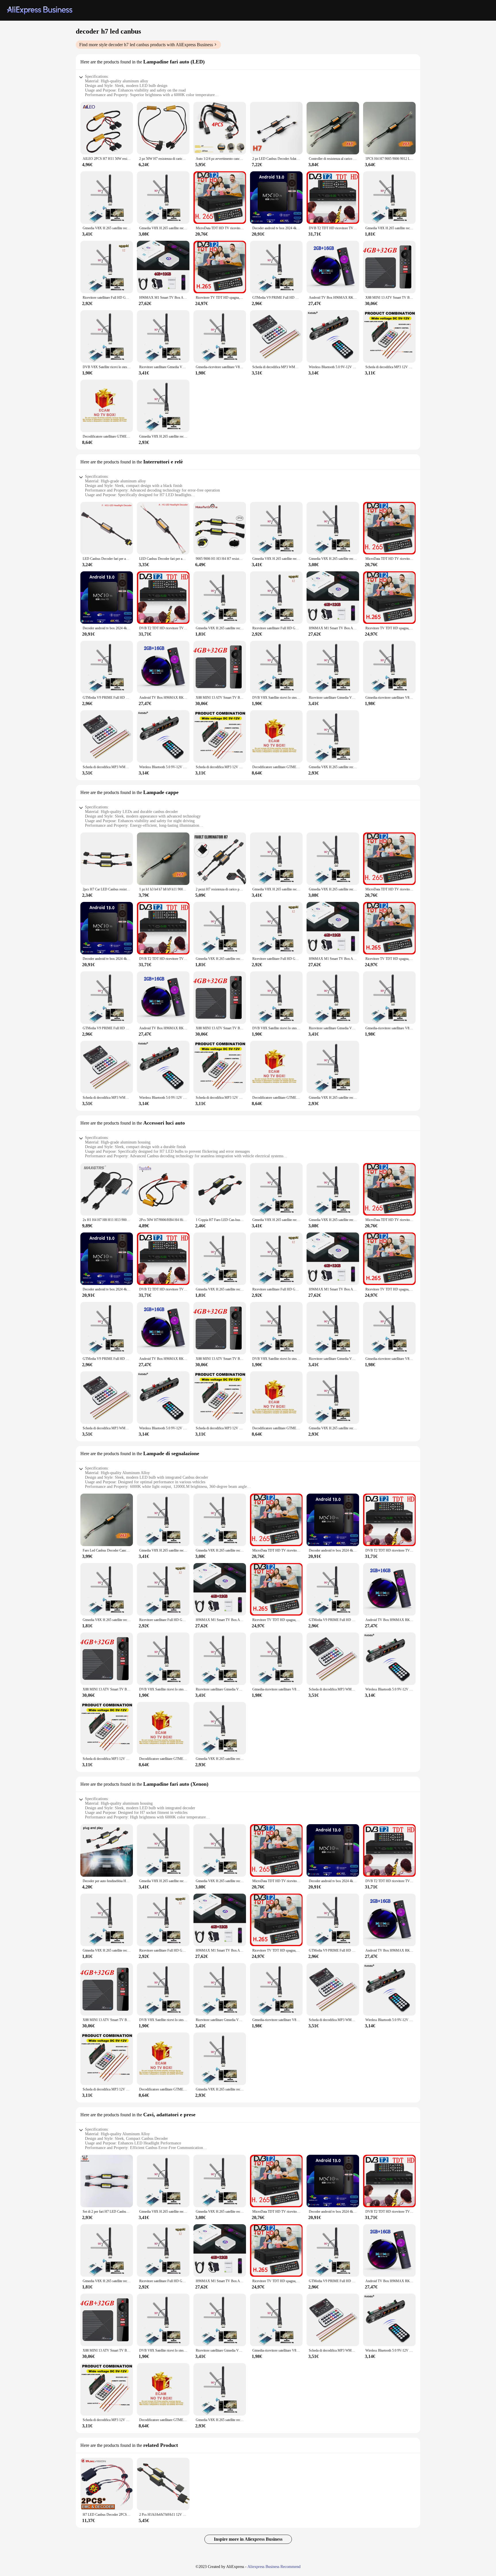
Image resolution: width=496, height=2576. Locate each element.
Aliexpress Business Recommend (274, 2567)
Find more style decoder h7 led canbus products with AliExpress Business (146, 45)
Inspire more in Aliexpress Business (248, 2539)
